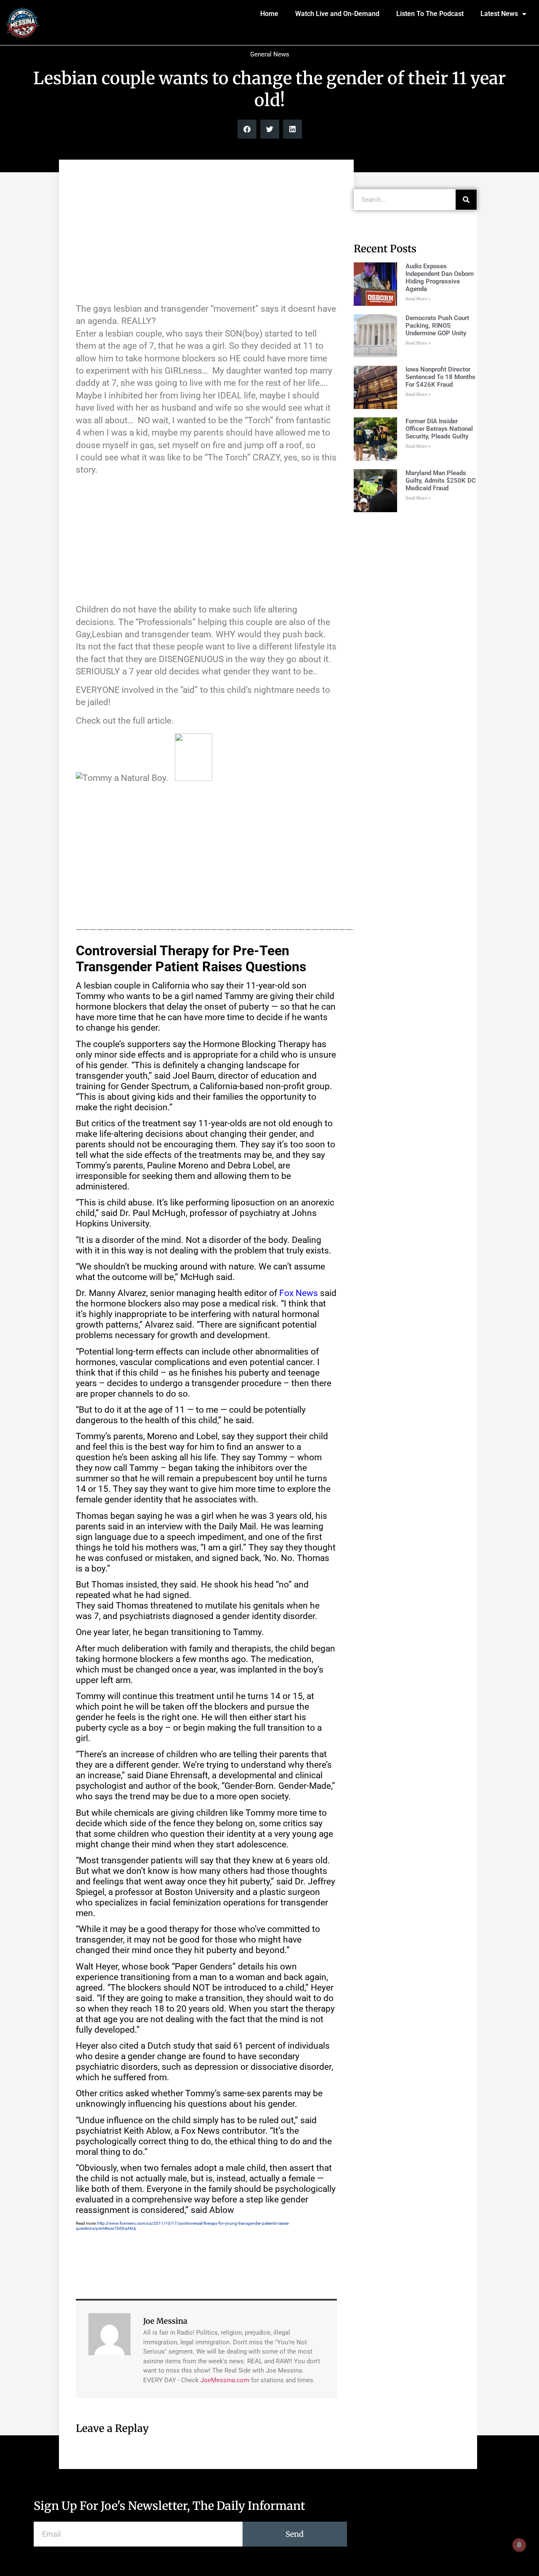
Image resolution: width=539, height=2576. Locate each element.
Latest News (499, 14)
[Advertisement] (206, 235)
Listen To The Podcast (430, 14)
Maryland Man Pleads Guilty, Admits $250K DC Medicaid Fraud (441, 481)
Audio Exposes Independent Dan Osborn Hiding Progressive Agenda (440, 278)
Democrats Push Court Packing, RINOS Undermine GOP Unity (437, 326)
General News (270, 54)
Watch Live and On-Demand (337, 14)
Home (269, 14)
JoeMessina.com (225, 2380)
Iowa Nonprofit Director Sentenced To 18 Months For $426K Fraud (440, 377)
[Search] (466, 200)
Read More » (418, 299)
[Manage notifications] (519, 2545)
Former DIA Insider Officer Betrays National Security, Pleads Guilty (439, 429)
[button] (247, 129)
